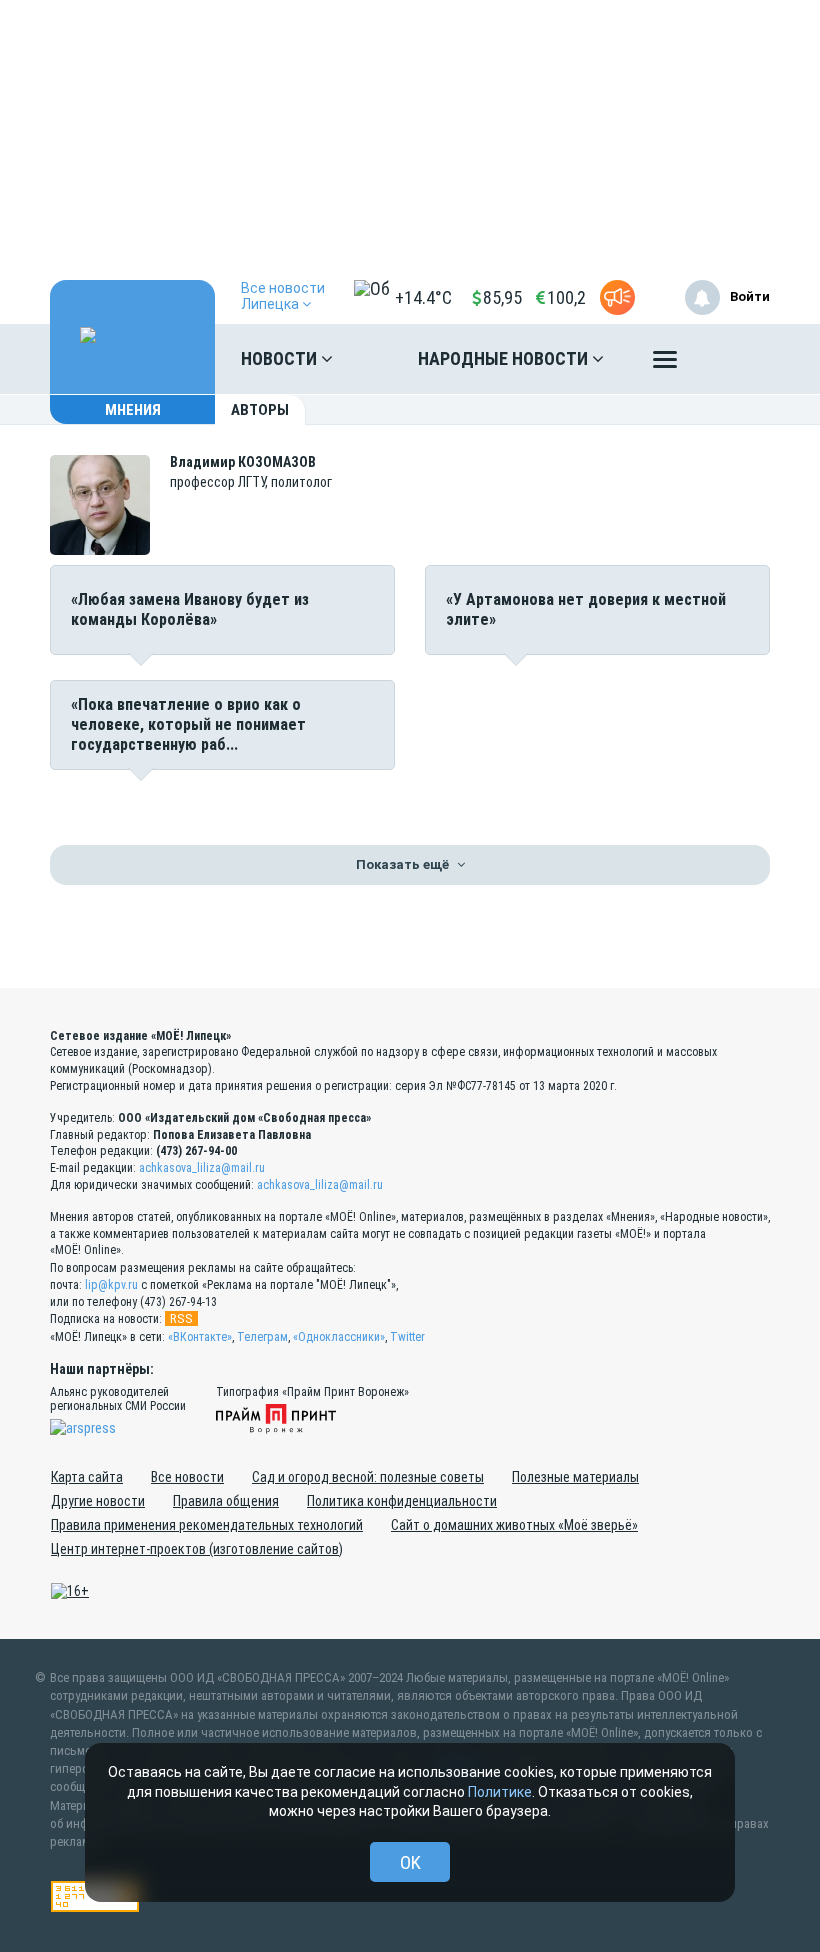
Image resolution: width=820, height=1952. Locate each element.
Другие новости (98, 1501)
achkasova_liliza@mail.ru (202, 1168)
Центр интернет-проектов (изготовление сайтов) (197, 1549)
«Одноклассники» (339, 1337)
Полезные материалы (575, 1477)
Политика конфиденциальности (402, 1501)
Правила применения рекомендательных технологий (207, 1525)
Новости (281, 358)
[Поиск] (735, 359)
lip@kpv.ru (111, 1285)
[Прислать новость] (617, 297)
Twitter (407, 1337)
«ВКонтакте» (200, 1337)
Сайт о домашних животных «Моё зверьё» (514, 1525)
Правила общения (226, 1501)
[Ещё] (665, 364)
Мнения (133, 410)
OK (410, 1862)
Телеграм (262, 1337)
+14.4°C (423, 297)
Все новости (187, 1477)
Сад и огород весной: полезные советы (368, 1477)
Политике (500, 1792)
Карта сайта (87, 1477)
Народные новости (505, 358)
